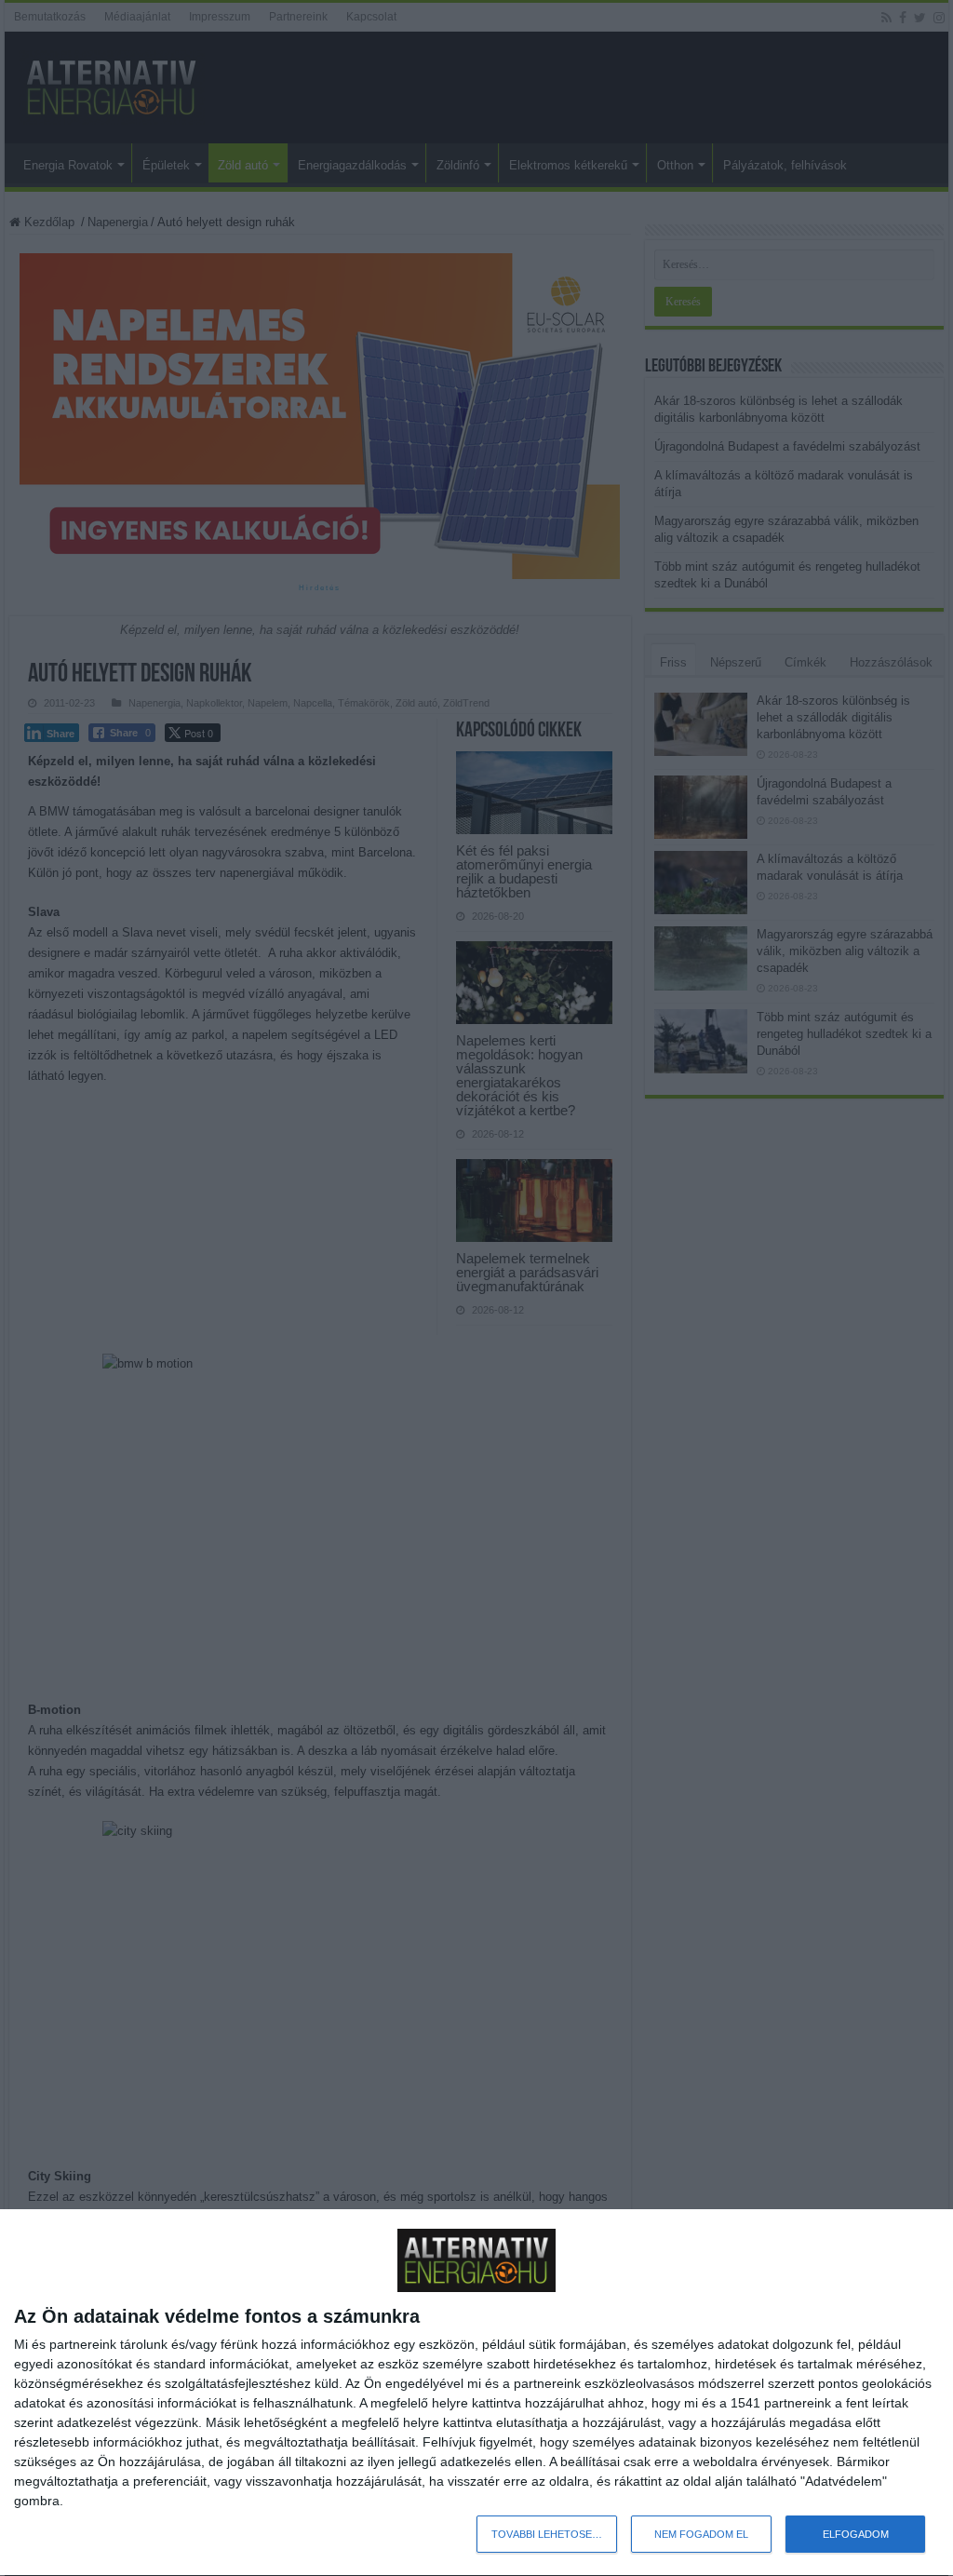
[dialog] (476, 2393)
